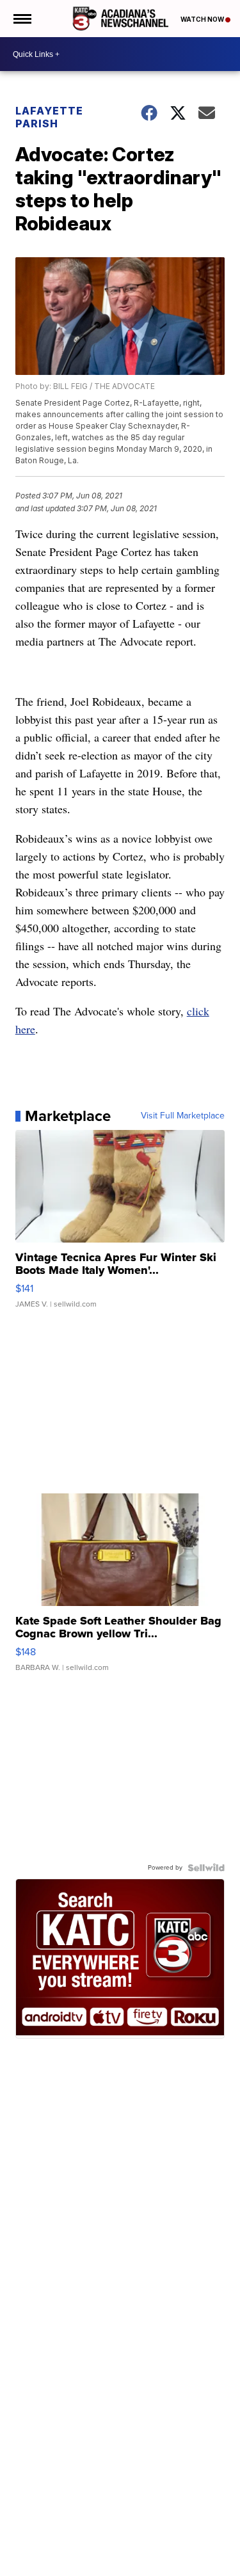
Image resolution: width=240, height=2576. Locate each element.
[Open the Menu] (21, 19)
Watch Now (203, 19)
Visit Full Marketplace (183, 1116)
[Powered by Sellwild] (206, 1868)
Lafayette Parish (49, 117)
